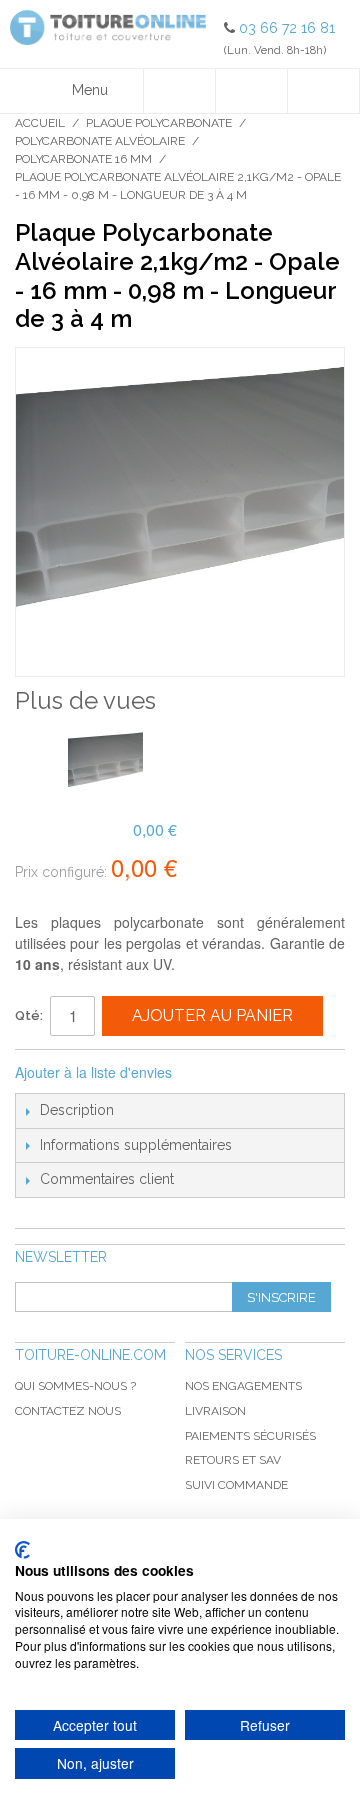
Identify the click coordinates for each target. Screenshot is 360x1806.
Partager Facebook (214, 1073)
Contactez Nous (68, 1411)
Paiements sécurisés (250, 1436)
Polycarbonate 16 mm (83, 159)
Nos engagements (243, 1386)
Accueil (40, 123)
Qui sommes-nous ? (75, 1386)
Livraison (215, 1411)
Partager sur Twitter (254, 1073)
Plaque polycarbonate (159, 123)
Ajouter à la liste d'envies (93, 1072)
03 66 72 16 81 (287, 28)
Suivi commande (236, 1485)
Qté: (29, 1015)
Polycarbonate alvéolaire (100, 141)
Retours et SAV (233, 1460)
